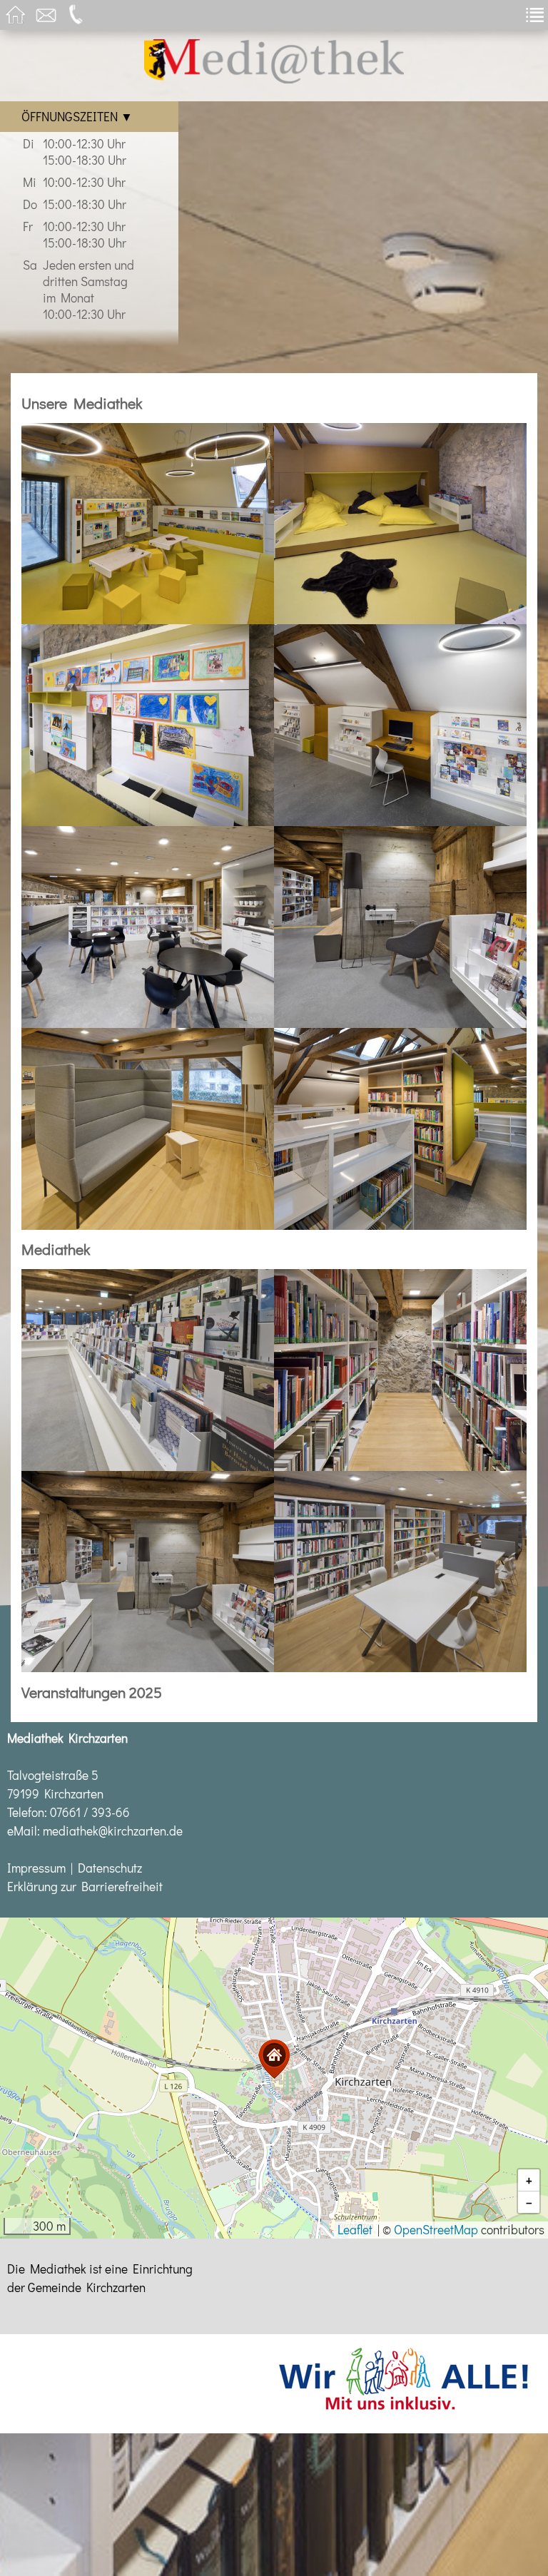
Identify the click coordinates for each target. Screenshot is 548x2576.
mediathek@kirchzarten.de (113, 1831)
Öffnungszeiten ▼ (77, 117)
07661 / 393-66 (90, 1812)
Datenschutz (110, 1868)
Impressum (36, 1868)
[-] (148, 522)
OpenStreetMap (436, 2230)
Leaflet (355, 2230)
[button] (274, 2059)
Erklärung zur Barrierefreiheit (85, 1887)
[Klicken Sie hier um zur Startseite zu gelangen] (274, 79)
